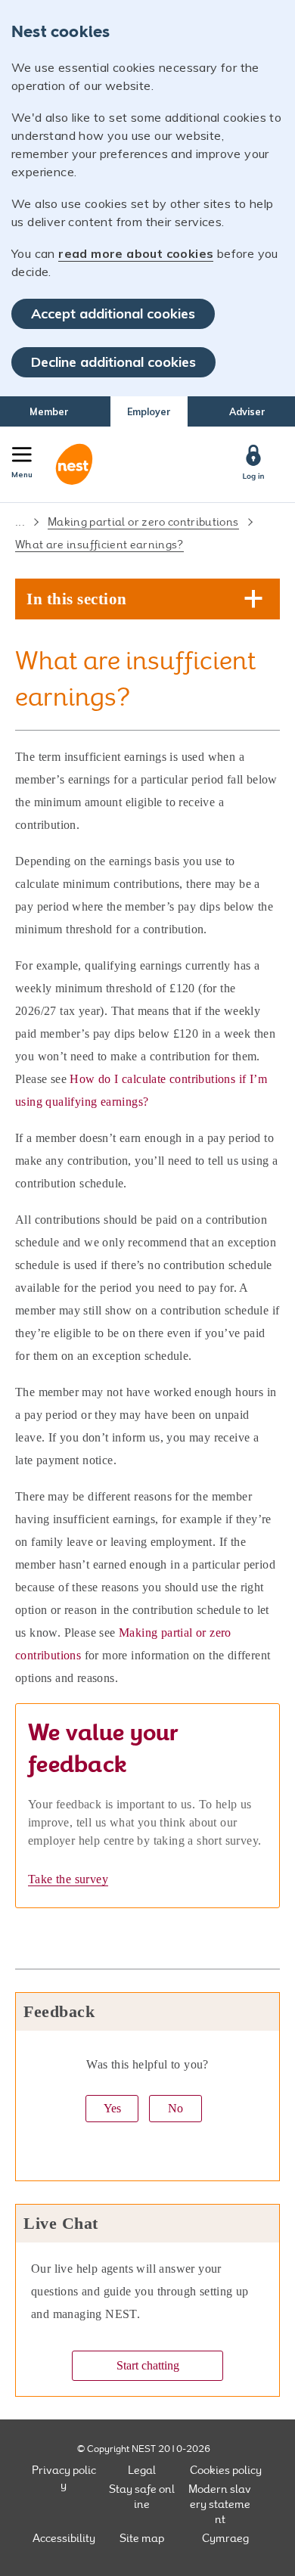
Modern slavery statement (220, 2504)
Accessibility (64, 2538)
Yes (112, 2108)
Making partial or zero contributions (143, 522)
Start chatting (148, 2365)
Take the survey (68, 1879)
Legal (142, 2470)
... (20, 522)
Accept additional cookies (113, 313)
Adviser (247, 411)
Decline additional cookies (113, 362)
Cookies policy (226, 2470)
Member (49, 411)
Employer (149, 411)
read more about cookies (136, 253)
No (175, 2108)
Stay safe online (142, 2497)
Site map (142, 2538)
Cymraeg (225, 2538)
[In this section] (254, 600)
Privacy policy (64, 2478)
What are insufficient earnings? (99, 545)
